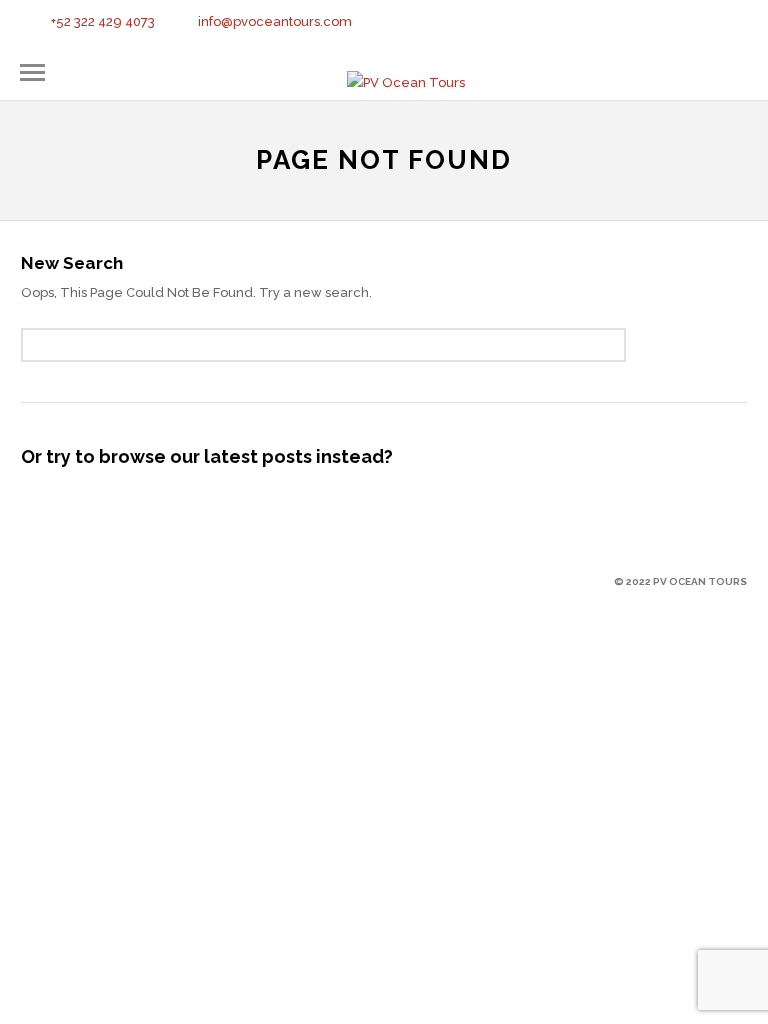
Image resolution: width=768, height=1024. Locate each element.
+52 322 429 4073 (103, 21)
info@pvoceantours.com (275, 21)
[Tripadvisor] (726, 24)
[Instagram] (701, 24)
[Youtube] (676, 24)
